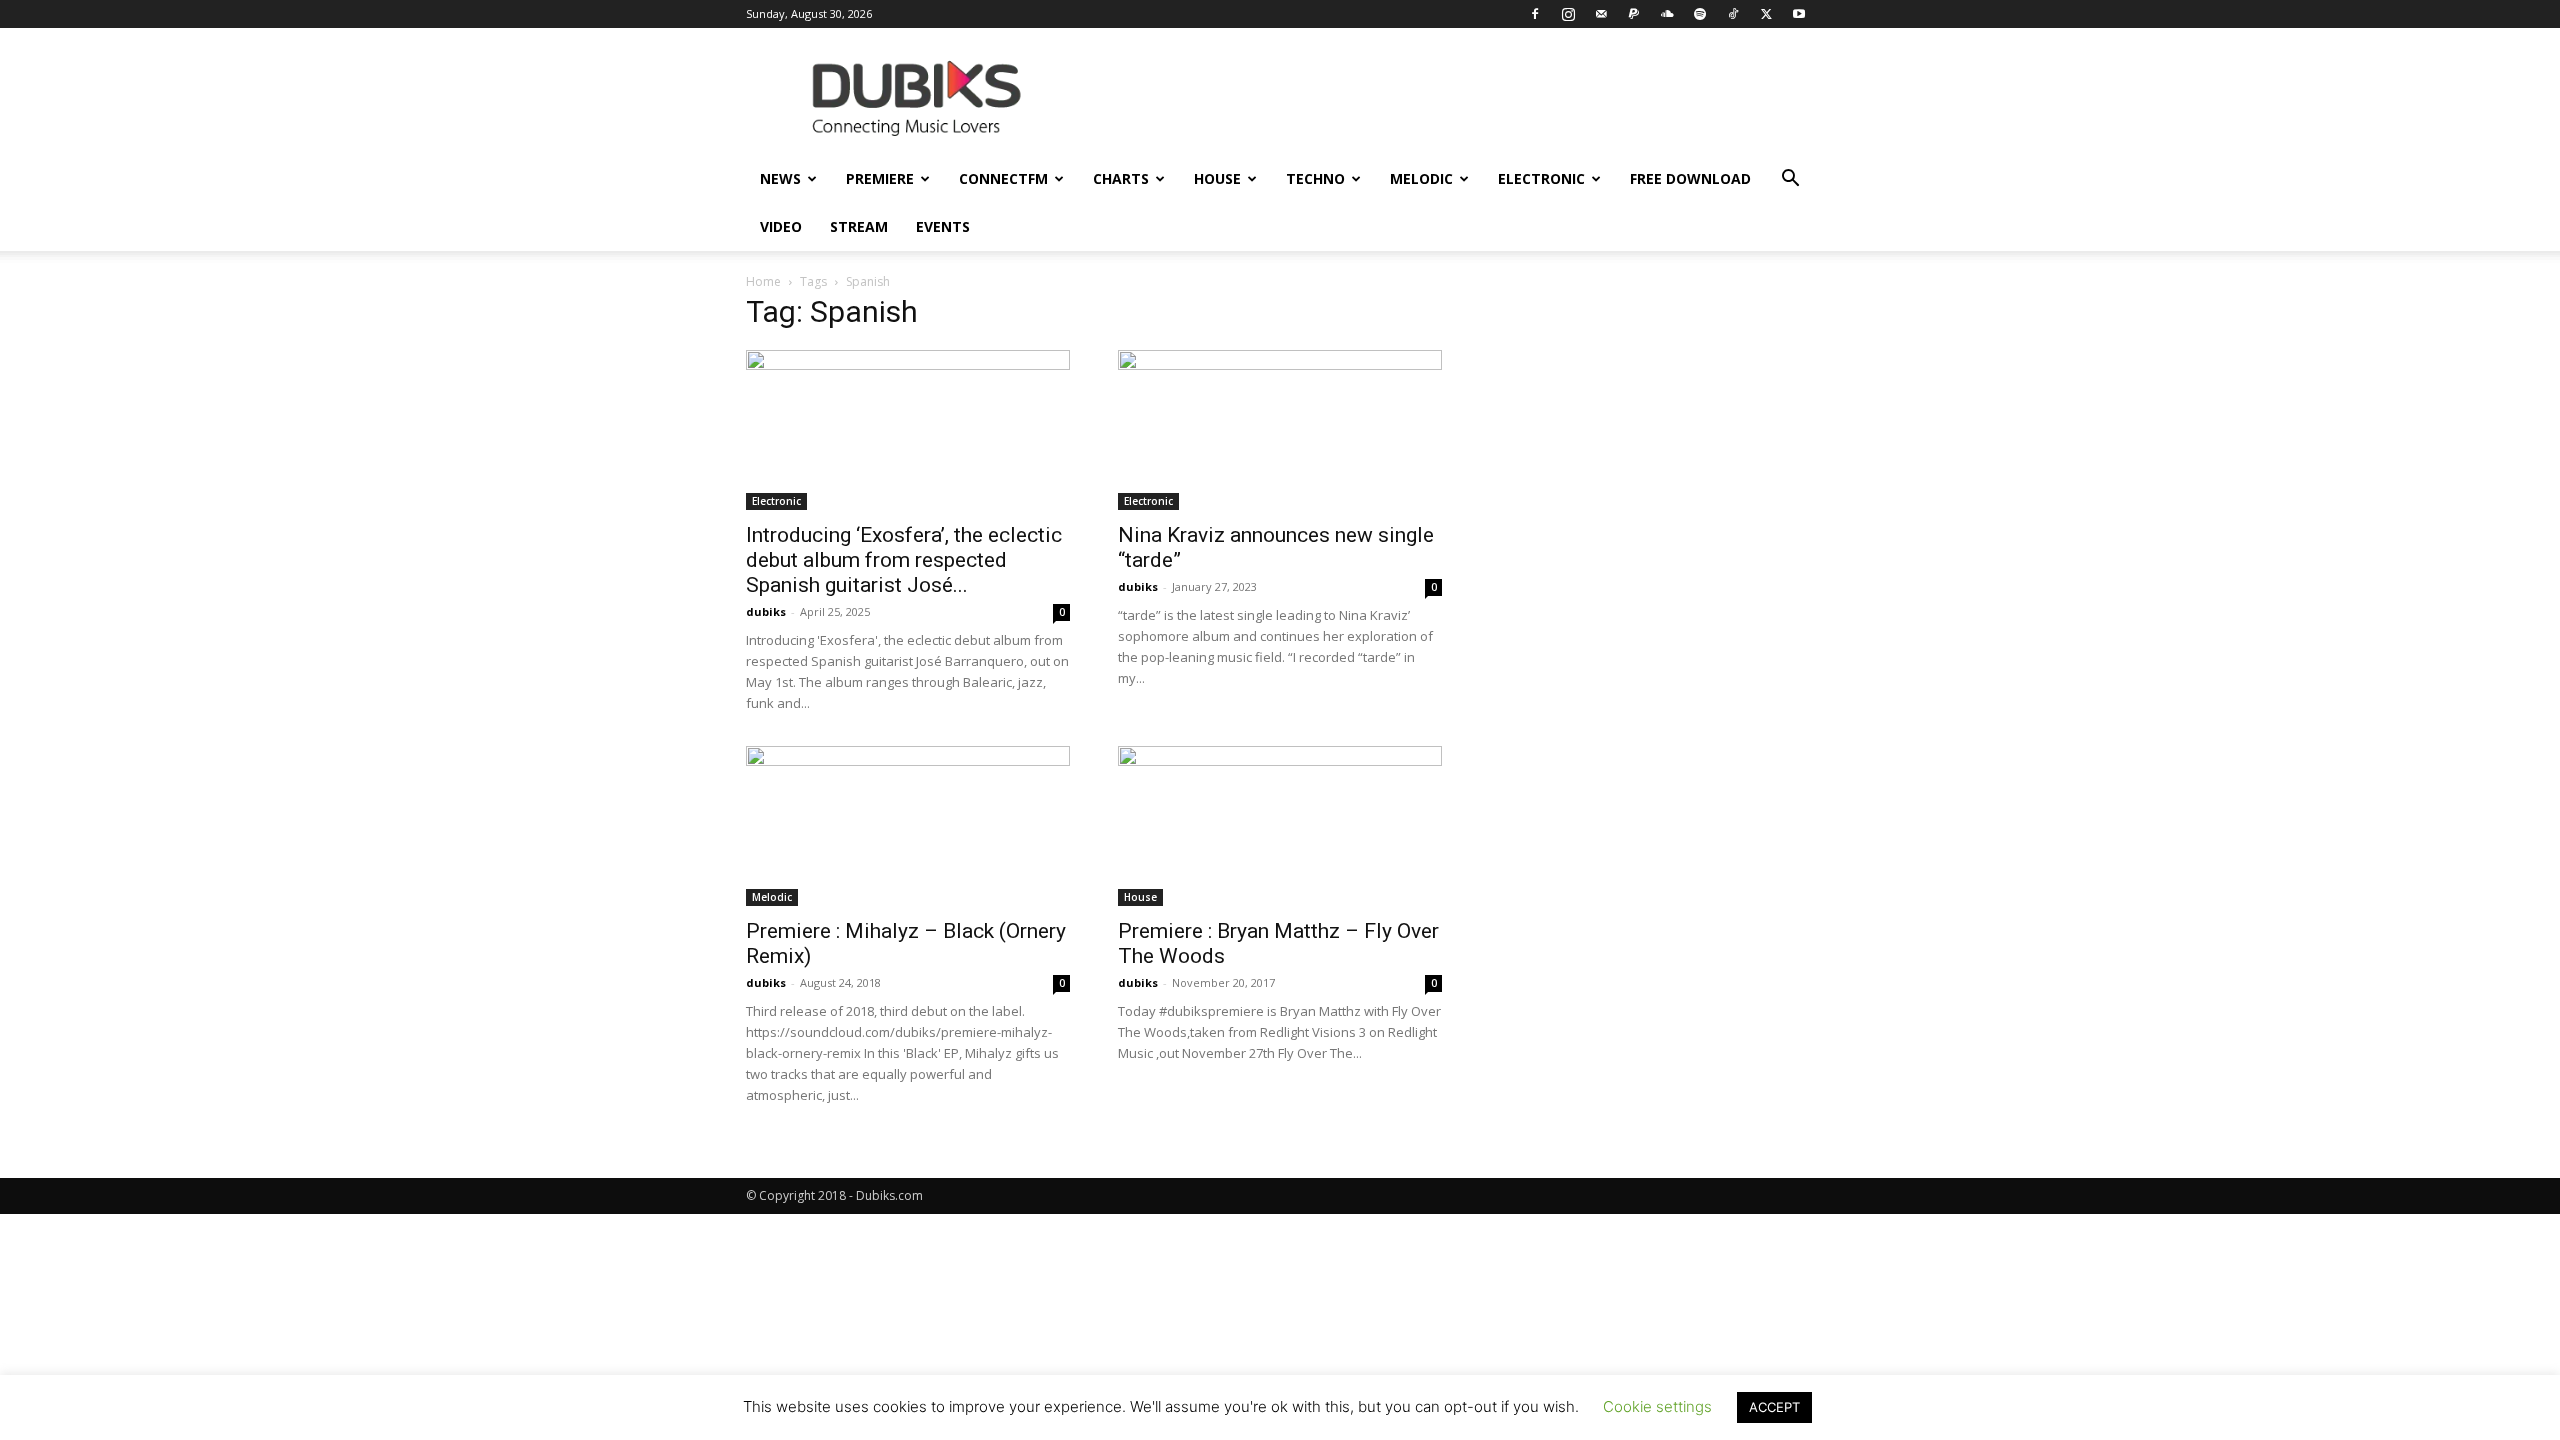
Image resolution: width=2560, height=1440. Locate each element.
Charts (1121, 178)
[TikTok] (1733, 14)
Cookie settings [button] (1657, 1406)
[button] (1790, 180)
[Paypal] (1634, 14)
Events (943, 226)
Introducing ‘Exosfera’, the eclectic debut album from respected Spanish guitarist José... (904, 560)
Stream (859, 226)
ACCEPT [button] (1774, 1407)
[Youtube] (1799, 14)
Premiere (880, 178)
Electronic (1541, 178)
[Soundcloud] (1667, 14)
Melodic (1421, 178)
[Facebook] (1535, 14)
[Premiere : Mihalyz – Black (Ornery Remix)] (908, 826)
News (780, 178)
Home (763, 281)
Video (781, 226)
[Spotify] (1700, 14)
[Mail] (1601, 14)
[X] (1766, 14)
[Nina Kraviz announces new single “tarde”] (1280, 430)
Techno (1315, 178)
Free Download (1690, 178)
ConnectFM (1003, 178)
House (1217, 178)
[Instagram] (1568, 14)
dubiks (766, 611)
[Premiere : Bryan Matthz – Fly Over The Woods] (1280, 826)
